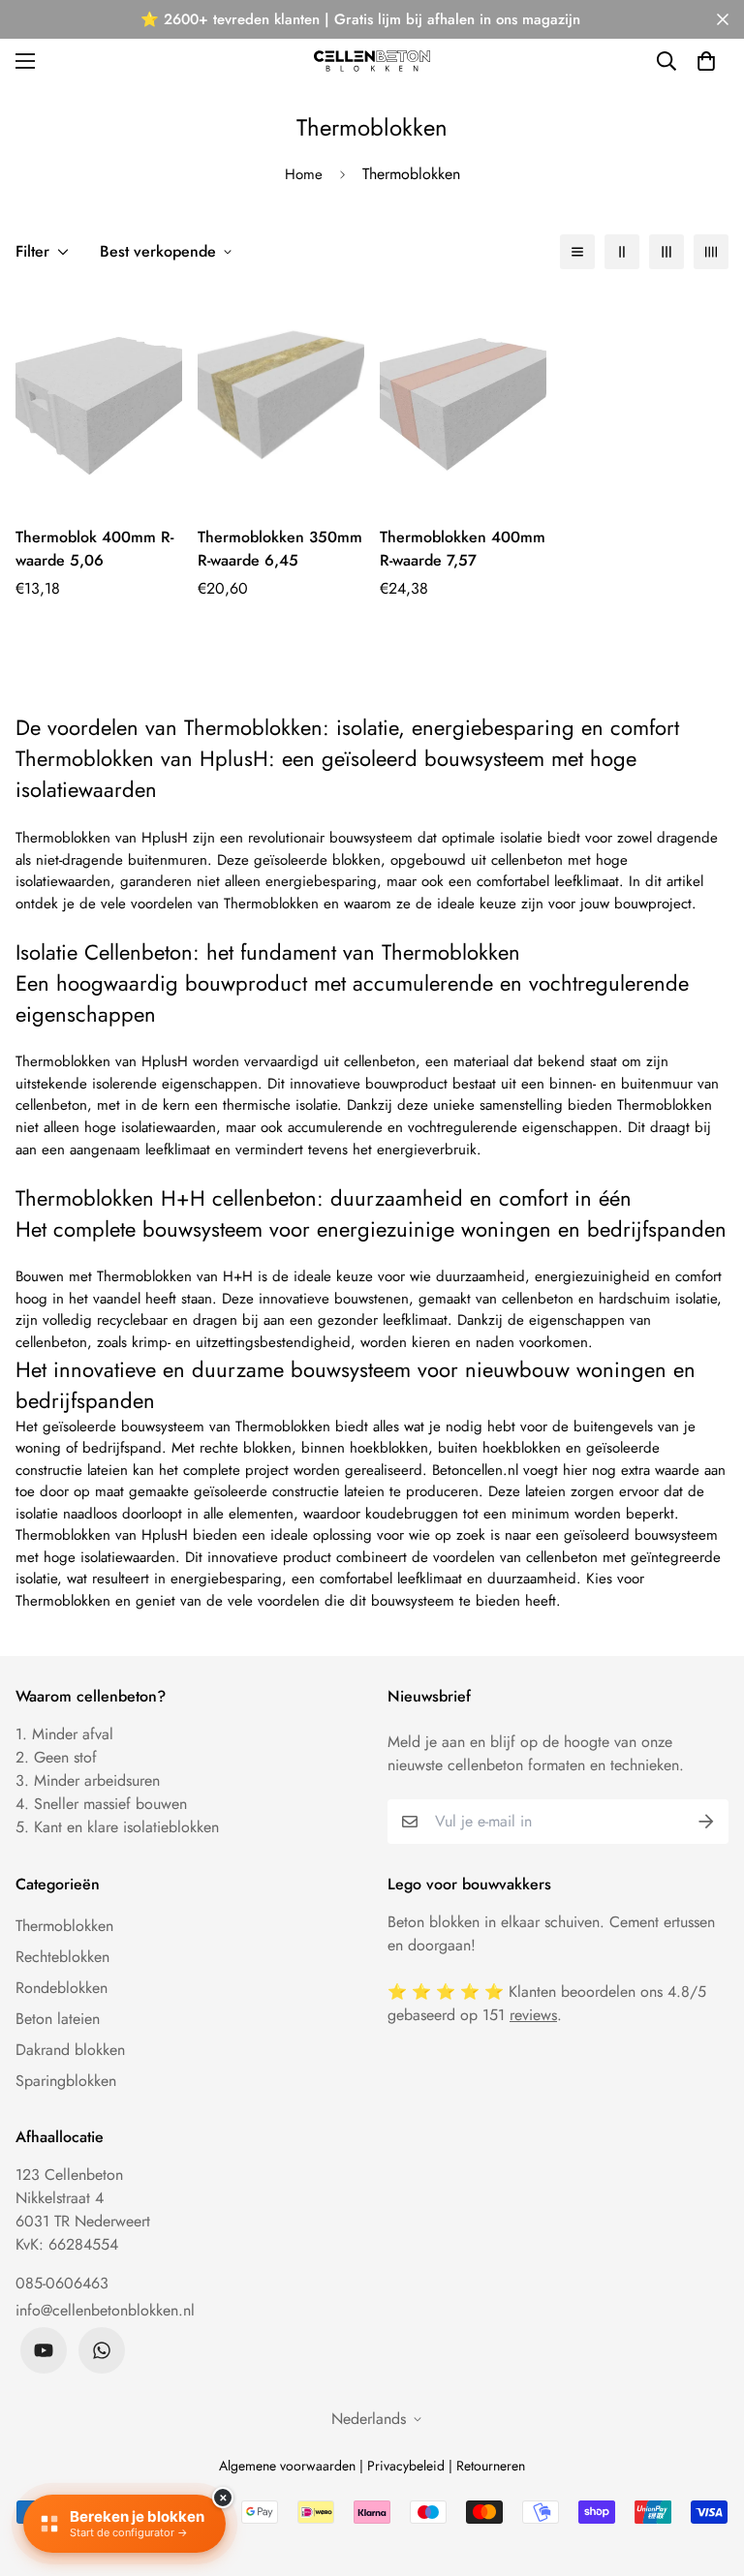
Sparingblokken (66, 2081)
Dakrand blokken (70, 2050)
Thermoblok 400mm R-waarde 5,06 (94, 549)
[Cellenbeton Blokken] (372, 61)
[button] (706, 61)
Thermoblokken (64, 1926)
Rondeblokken (62, 1988)
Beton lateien (58, 2019)
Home (304, 174)
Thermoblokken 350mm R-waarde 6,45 (280, 549)
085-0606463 (62, 2283)
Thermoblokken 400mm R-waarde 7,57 (463, 549)
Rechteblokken (62, 1957)
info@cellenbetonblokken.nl (105, 2310)
